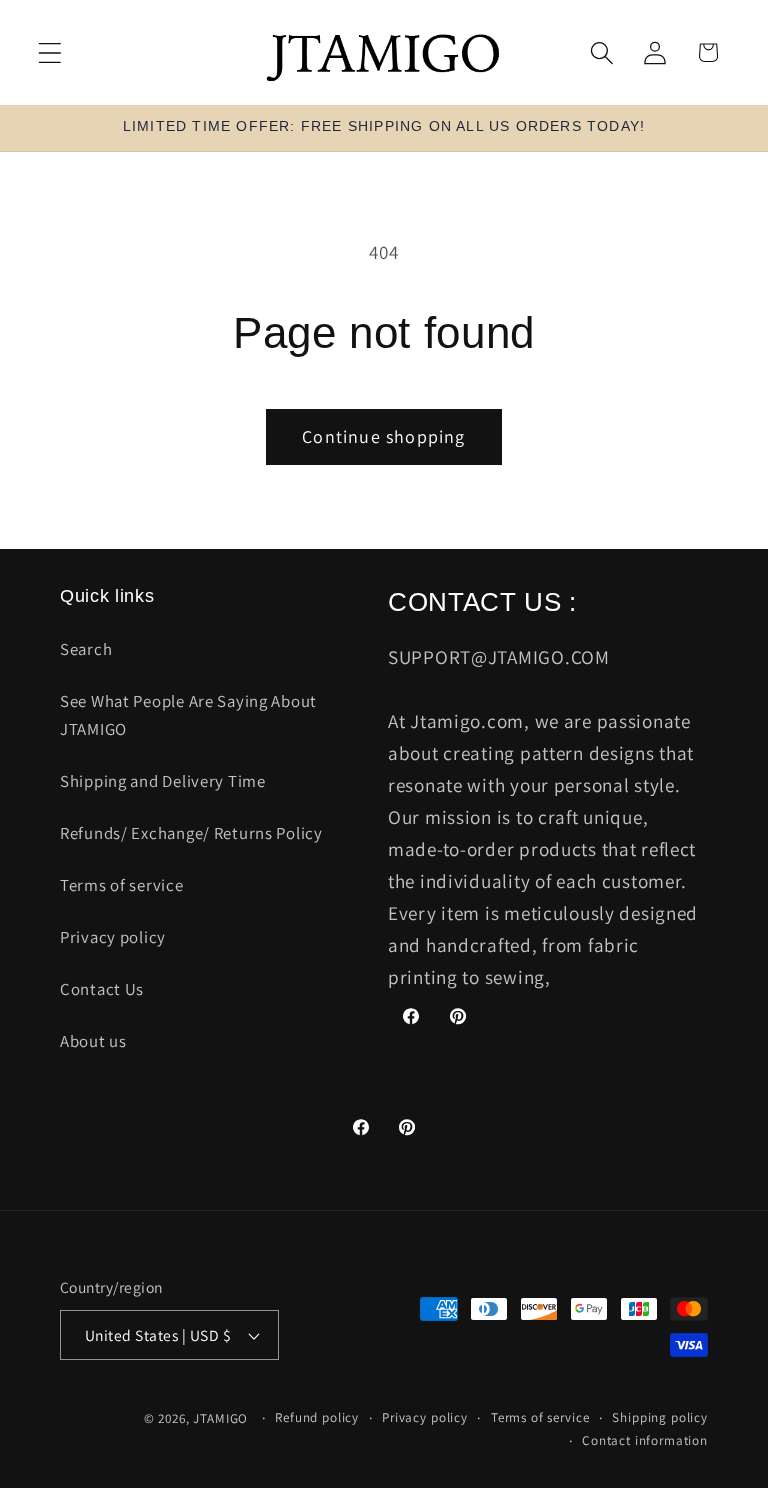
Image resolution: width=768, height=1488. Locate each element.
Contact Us (102, 989)
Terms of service (122, 885)
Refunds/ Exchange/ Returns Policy (191, 833)
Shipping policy (660, 1417)
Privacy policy (113, 937)
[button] (50, 52)
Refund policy (317, 1417)
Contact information (645, 1440)
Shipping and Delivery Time (163, 781)
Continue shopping (383, 436)
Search (86, 649)
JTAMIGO (220, 1418)
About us (93, 1041)
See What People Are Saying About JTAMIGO (188, 715)
